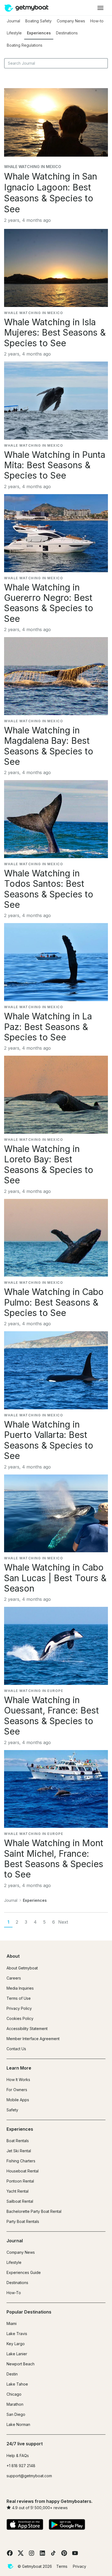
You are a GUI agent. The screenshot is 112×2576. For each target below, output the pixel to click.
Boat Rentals (18, 2141)
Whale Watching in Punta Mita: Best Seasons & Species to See (55, 465)
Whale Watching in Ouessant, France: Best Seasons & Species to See (52, 1716)
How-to (97, 21)
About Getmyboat (22, 1968)
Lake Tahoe (17, 2384)
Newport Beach (21, 2364)
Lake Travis (17, 2334)
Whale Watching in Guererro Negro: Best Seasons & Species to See (49, 603)
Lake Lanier (17, 2354)
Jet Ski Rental (19, 2151)
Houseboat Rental (23, 2171)
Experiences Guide (24, 2272)
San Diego (16, 2414)
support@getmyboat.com (29, 2476)
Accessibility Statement (27, 2029)
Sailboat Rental (20, 2201)
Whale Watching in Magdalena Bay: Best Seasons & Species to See (49, 746)
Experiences (39, 33)
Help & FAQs (18, 2456)
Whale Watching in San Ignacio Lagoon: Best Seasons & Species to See (51, 193)
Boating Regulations (25, 45)
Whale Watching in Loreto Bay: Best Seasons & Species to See (49, 1165)
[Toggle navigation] (100, 8)
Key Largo (16, 2344)
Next (63, 1922)
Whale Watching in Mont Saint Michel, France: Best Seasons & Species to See (54, 1859)
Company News (71, 21)
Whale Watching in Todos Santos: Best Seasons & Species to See (49, 889)
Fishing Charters (21, 2161)
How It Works (18, 2080)
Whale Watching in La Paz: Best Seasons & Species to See (48, 1027)
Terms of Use (19, 1998)
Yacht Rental (18, 2191)
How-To (14, 2293)
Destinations (67, 33)
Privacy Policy (19, 2008)
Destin (12, 2374)
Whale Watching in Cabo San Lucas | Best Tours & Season (55, 1578)
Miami (12, 2323)
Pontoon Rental (20, 2181)
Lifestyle (14, 33)
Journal (13, 21)
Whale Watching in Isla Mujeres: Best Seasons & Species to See (55, 333)
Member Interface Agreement (33, 2039)
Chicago (14, 2394)
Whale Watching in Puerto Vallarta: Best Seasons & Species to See (49, 1440)
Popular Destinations (29, 2312)
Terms (62, 2566)
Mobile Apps (18, 2100)
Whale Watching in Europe (34, 1691)
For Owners (17, 2090)
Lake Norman (18, 2424)
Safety (12, 2110)
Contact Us (16, 2049)
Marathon (15, 2404)
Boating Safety (38, 21)
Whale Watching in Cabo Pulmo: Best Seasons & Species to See (54, 1302)
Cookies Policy (20, 2018)
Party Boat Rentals (23, 2221)
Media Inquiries (20, 1988)
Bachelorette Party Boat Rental (34, 2211)
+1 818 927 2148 (21, 2466)
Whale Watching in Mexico (33, 167)
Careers (14, 1978)
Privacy (80, 2566)
